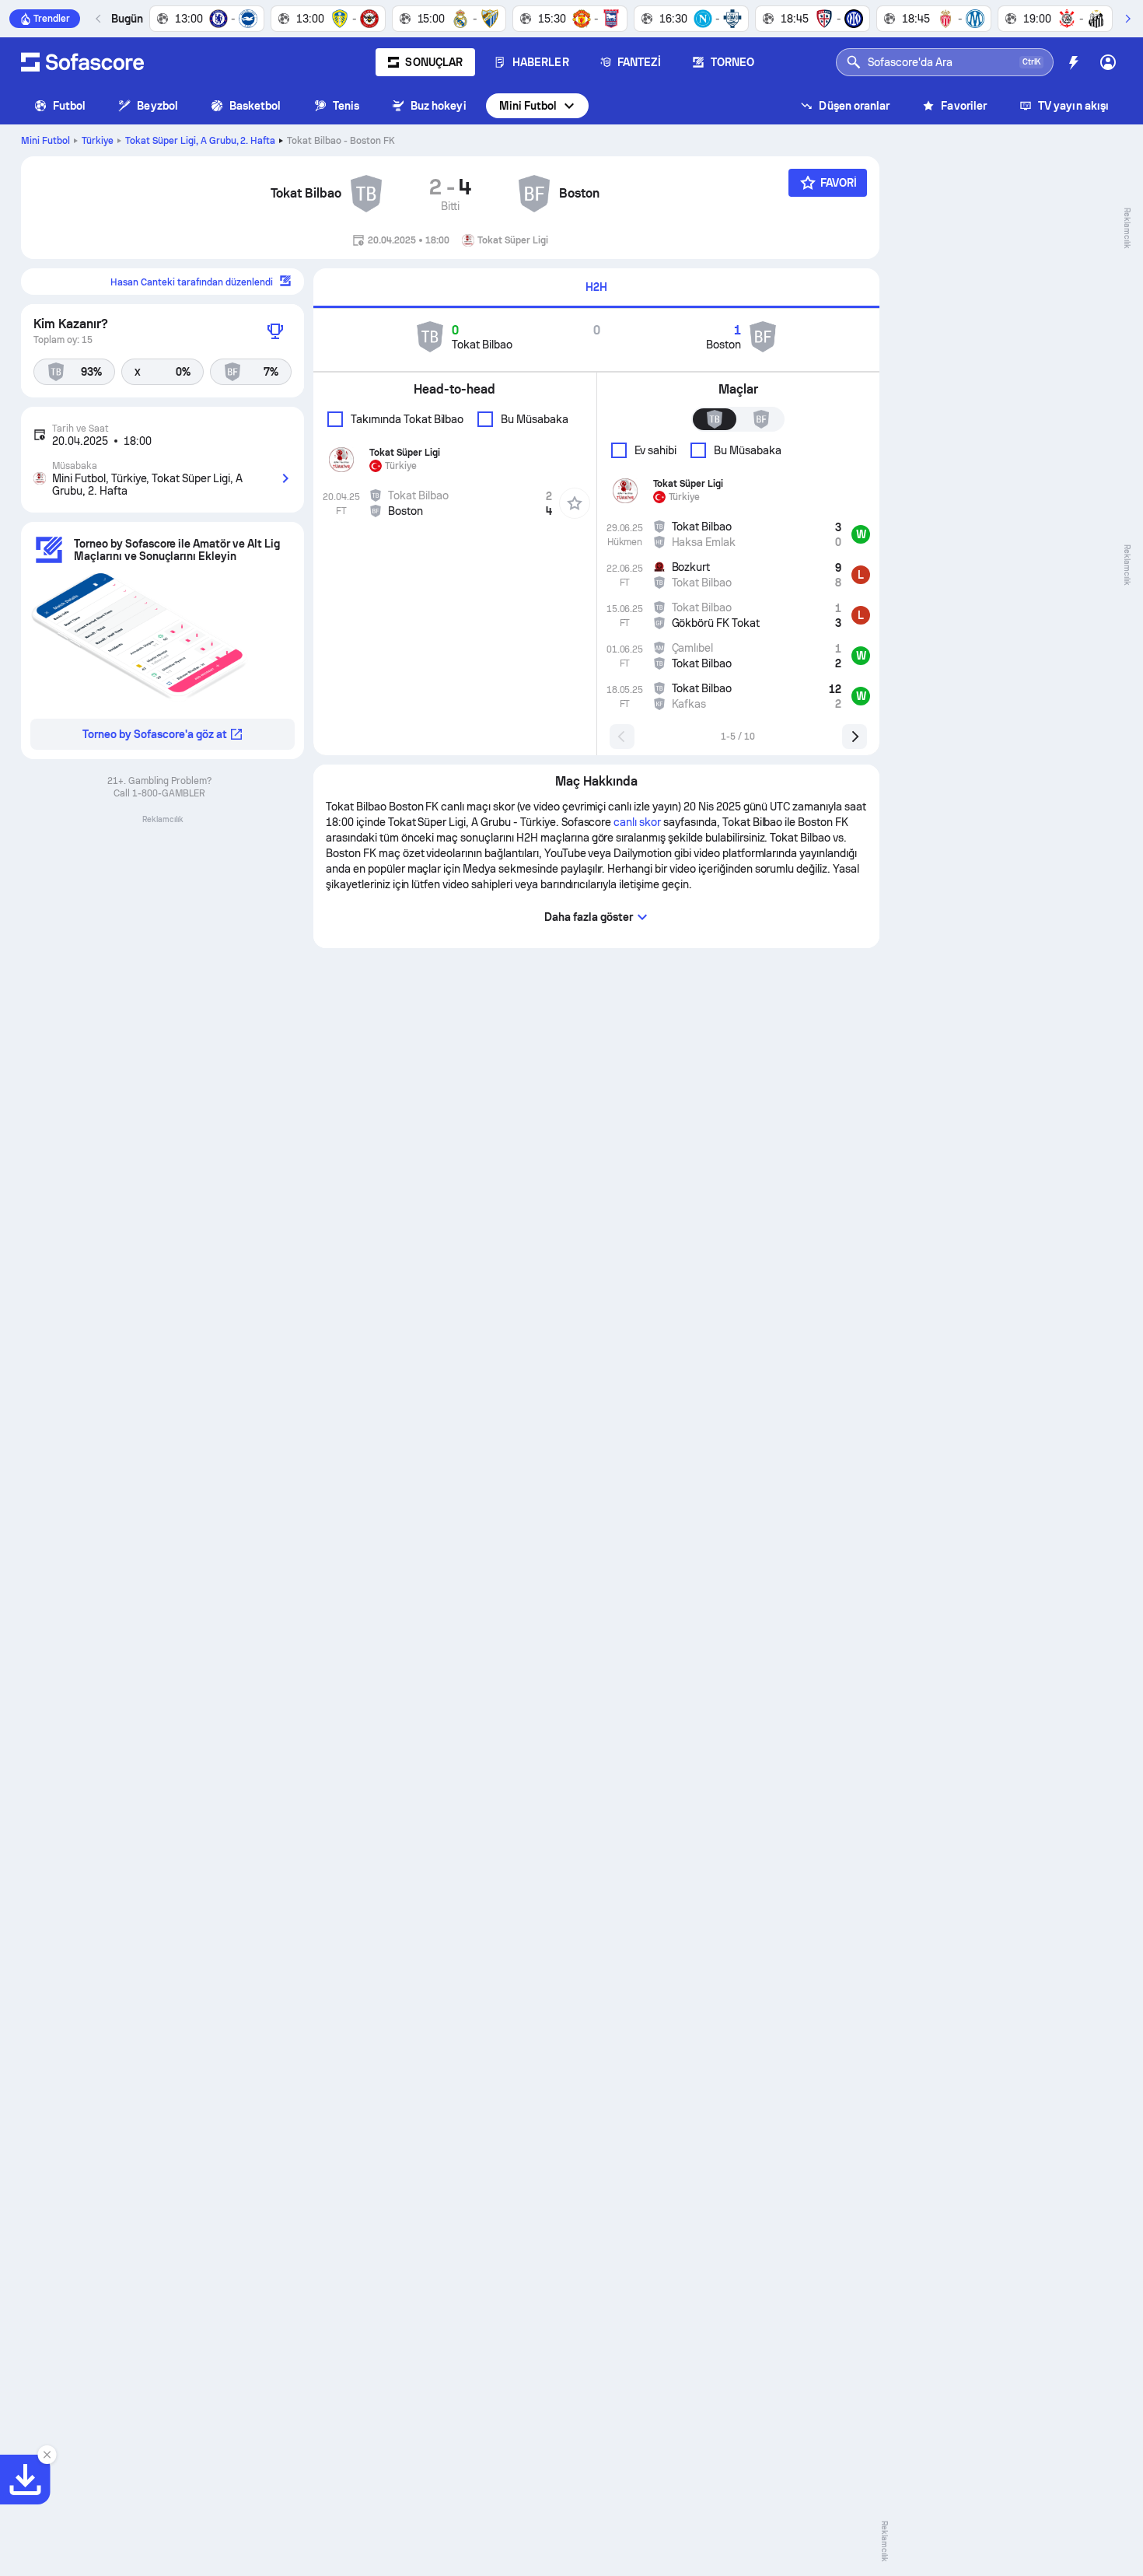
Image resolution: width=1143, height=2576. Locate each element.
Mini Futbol (528, 106)
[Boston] (534, 194)
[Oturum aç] (1108, 62)
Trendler (52, 19)
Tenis (346, 106)
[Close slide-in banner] (47, 2455)
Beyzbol (157, 106)
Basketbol (255, 106)
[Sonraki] (1127, 19)
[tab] (596, 288)
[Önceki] (99, 19)
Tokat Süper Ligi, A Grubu (201, 141)
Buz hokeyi (439, 106)
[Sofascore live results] (82, 62)
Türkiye (98, 141)
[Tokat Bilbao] (366, 194)
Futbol (69, 106)
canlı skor (637, 822)
